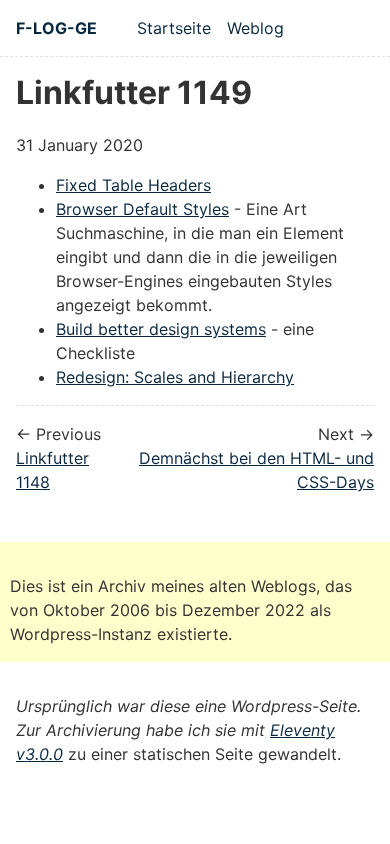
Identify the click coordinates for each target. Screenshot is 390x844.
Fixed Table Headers (133, 185)
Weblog (255, 28)
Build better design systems (161, 329)
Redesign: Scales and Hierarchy (175, 377)
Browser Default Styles (142, 209)
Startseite (174, 28)
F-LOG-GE (56, 28)
